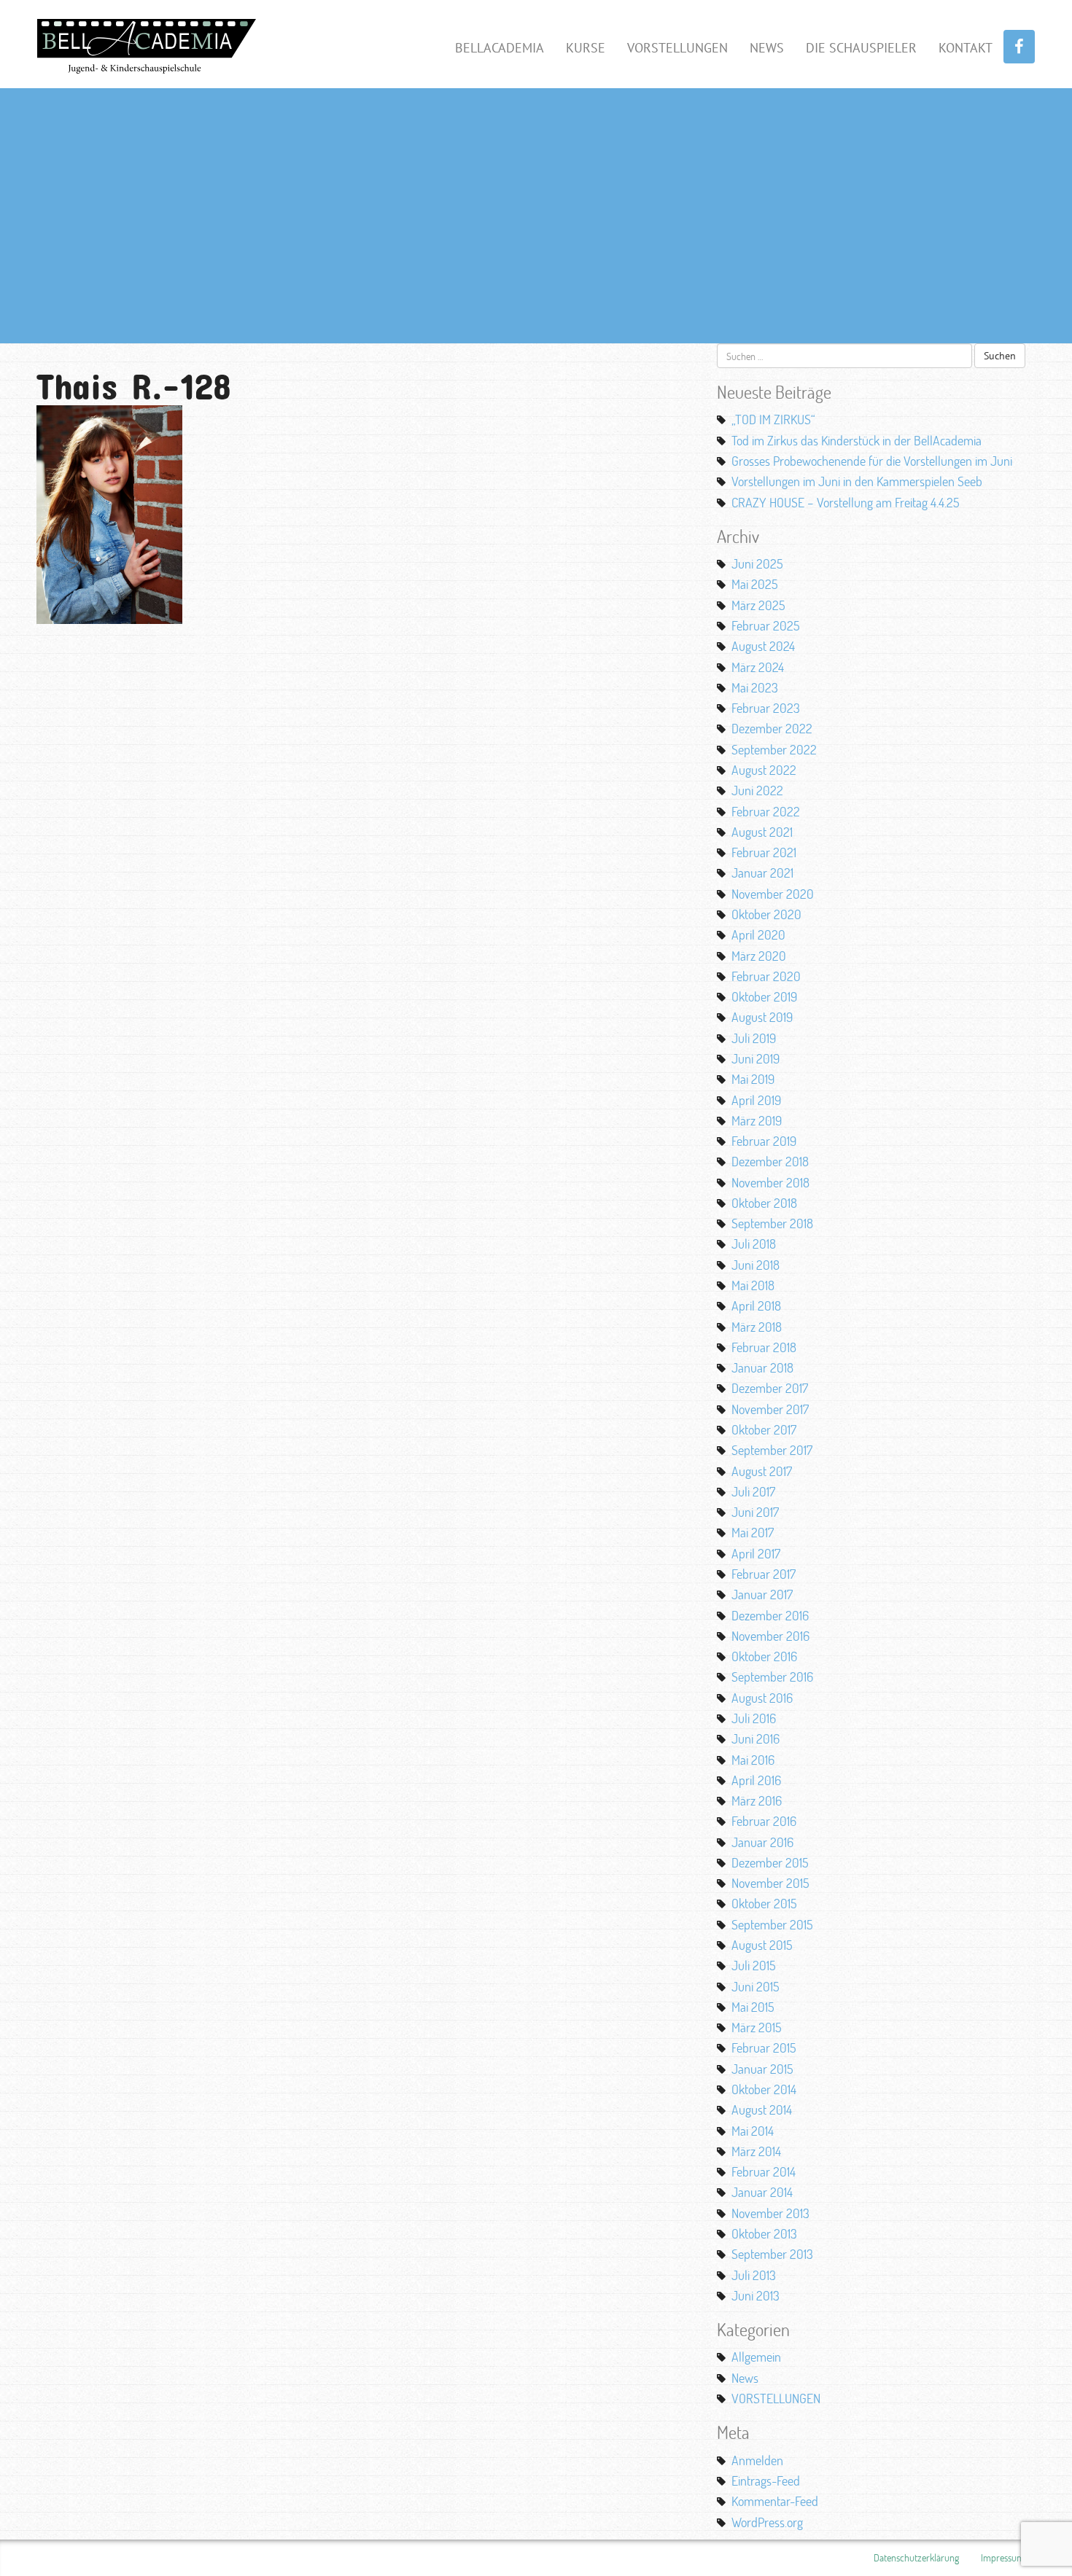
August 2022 (764, 770)
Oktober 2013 (764, 2233)
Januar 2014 (762, 2192)
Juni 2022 (757, 790)
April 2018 (756, 1305)
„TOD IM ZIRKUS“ (773, 419)
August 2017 (762, 1471)
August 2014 (762, 2109)
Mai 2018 (753, 1285)
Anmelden (757, 2460)
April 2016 (756, 1780)
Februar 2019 (764, 1141)
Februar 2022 (766, 811)
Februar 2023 (766, 708)
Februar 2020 (766, 976)
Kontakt (966, 48)
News (767, 48)
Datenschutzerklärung (916, 2557)
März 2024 (758, 667)
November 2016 (770, 1636)
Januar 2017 (762, 1594)
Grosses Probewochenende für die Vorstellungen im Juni (872, 461)
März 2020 (759, 956)
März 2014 (756, 2151)
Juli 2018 (754, 1244)
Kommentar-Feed (775, 2501)
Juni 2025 (757, 563)
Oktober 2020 (766, 914)
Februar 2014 (764, 2171)
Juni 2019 (756, 1058)
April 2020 (758, 934)
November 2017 (770, 1409)
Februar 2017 (764, 1574)
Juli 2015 (754, 1965)
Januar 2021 (762, 873)
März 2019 (757, 1120)
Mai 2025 (755, 584)
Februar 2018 (764, 1347)
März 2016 (757, 1800)
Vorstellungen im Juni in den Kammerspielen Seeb (857, 481)
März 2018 (757, 1327)
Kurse (586, 48)
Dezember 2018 (770, 1161)
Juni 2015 (756, 1986)
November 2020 (773, 894)
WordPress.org (767, 2522)
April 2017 (756, 1553)
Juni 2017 (755, 1512)
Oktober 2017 (764, 1429)
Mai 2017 (753, 1532)
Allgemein (756, 2357)
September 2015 (772, 1924)
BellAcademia (500, 48)
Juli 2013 (754, 2275)
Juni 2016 (756, 1738)
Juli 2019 (754, 1038)
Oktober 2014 (764, 2089)
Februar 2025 (766, 625)
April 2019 (756, 1100)
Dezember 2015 (770, 1862)
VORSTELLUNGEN (776, 2398)
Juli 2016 (754, 1718)
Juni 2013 (756, 2295)
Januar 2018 (762, 1367)
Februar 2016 (764, 1821)
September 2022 (774, 749)
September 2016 (772, 1677)
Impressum (1003, 2557)
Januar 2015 (762, 2069)
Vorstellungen (677, 48)
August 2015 (762, 1945)
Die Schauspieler (861, 48)
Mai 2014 (753, 2131)
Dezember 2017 (770, 1388)
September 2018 (772, 1223)
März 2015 (757, 2027)
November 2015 (770, 1883)
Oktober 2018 (764, 1203)
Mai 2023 (755, 687)
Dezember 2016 (770, 1615)
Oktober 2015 (764, 1903)
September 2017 (772, 1450)
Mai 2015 (753, 2007)
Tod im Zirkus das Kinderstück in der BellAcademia (857, 440)
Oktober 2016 (764, 1656)
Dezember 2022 (772, 728)
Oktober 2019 (764, 996)
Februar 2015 (764, 2048)
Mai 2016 (753, 1760)
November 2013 (770, 2213)
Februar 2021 (764, 852)
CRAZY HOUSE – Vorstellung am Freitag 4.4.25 (846, 502)
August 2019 (762, 1017)
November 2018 (770, 1182)
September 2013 (772, 2254)
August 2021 (762, 832)
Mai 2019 (753, 1079)
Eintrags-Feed (766, 2481)
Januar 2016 (762, 1842)
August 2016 (762, 1698)
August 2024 (763, 646)
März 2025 (758, 605)
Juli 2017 (753, 1491)
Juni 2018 (756, 1265)
